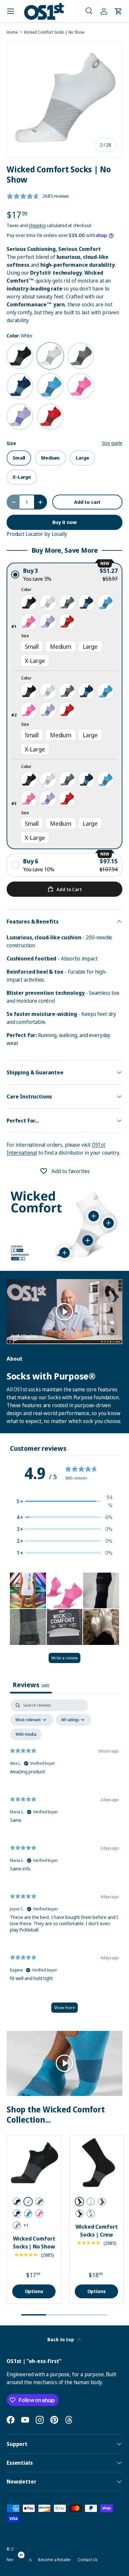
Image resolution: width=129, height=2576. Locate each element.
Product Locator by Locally (37, 534)
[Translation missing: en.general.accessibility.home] (44, 11)
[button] (89, 11)
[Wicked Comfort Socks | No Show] (34, 2163)
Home (12, 32)
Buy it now (64, 522)
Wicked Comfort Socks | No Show (54, 32)
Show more (64, 2008)
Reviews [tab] (31, 1685)
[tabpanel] (64, 1859)
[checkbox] (26, 1734)
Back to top (61, 2339)
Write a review (64, 1658)
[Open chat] (21, 2555)
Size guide (112, 443)
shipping (37, 225)
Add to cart (87, 502)
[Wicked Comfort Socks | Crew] (96, 2163)
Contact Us (87, 2560)
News (11, 2560)
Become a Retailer (55, 2560)
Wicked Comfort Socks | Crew (97, 2231)
